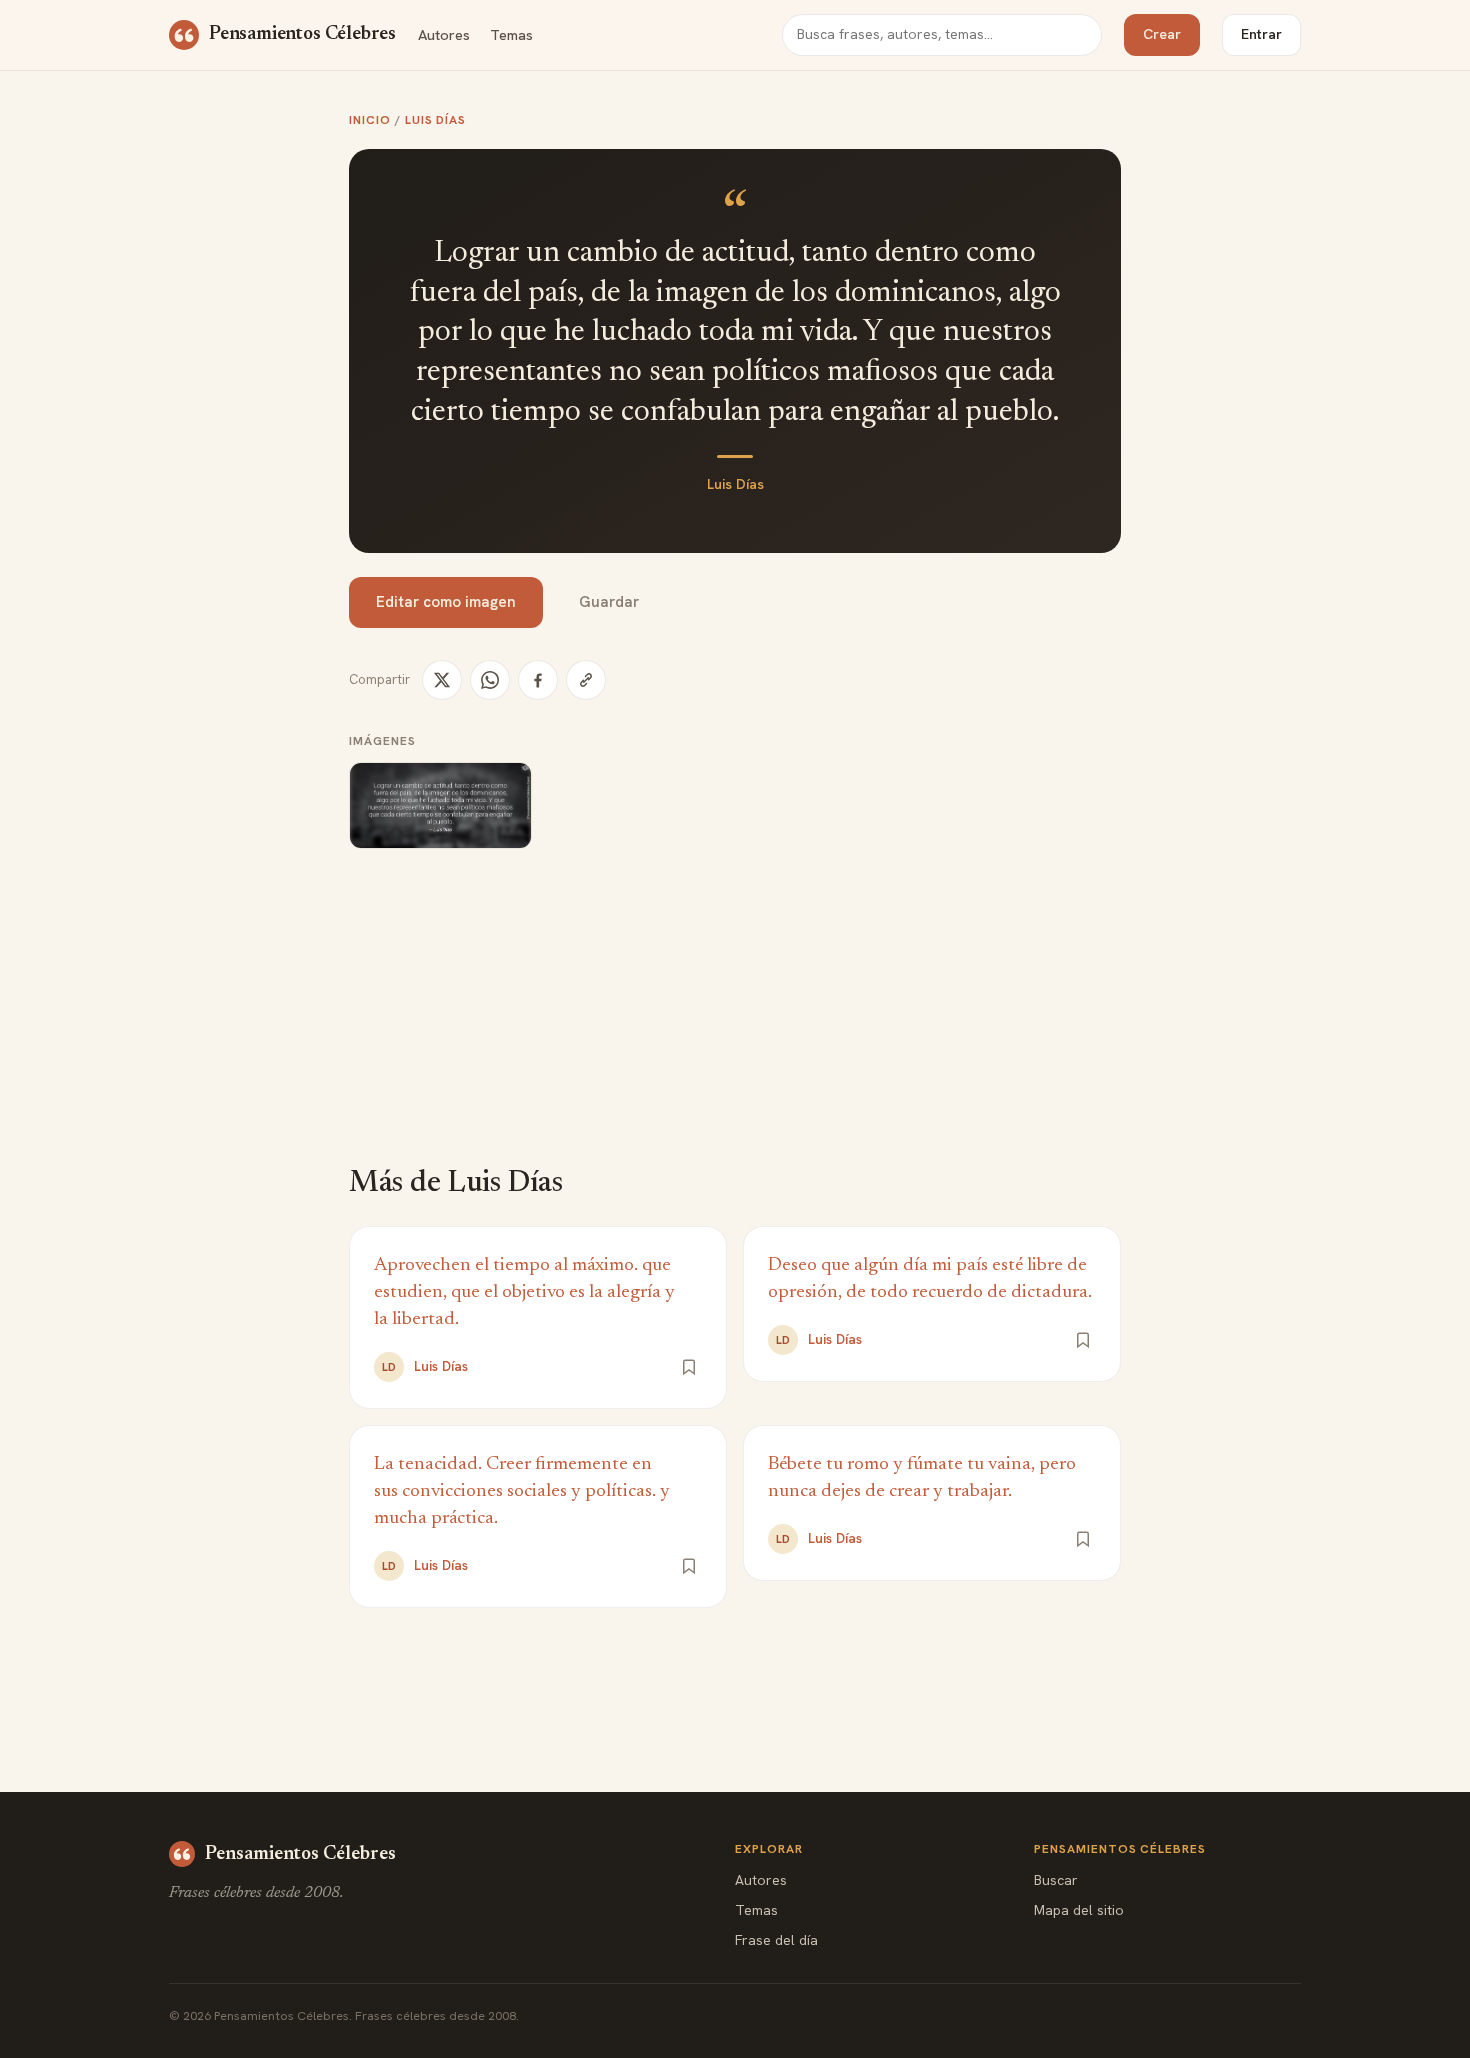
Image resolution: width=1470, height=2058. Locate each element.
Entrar (1261, 34)
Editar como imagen (446, 602)
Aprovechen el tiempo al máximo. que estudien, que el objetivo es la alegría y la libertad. (524, 1292)
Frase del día (776, 1940)
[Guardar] (689, 1367)
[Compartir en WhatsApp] (490, 680)
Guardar (609, 602)
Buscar (1056, 1880)
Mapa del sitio (1079, 1910)
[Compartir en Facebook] (538, 680)
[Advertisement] (735, 1021)
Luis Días (436, 120)
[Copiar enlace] (586, 680)
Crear (1162, 34)
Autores (444, 34)
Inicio (370, 120)
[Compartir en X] (442, 680)
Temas (511, 34)
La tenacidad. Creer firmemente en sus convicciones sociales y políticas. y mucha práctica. (522, 1491)
